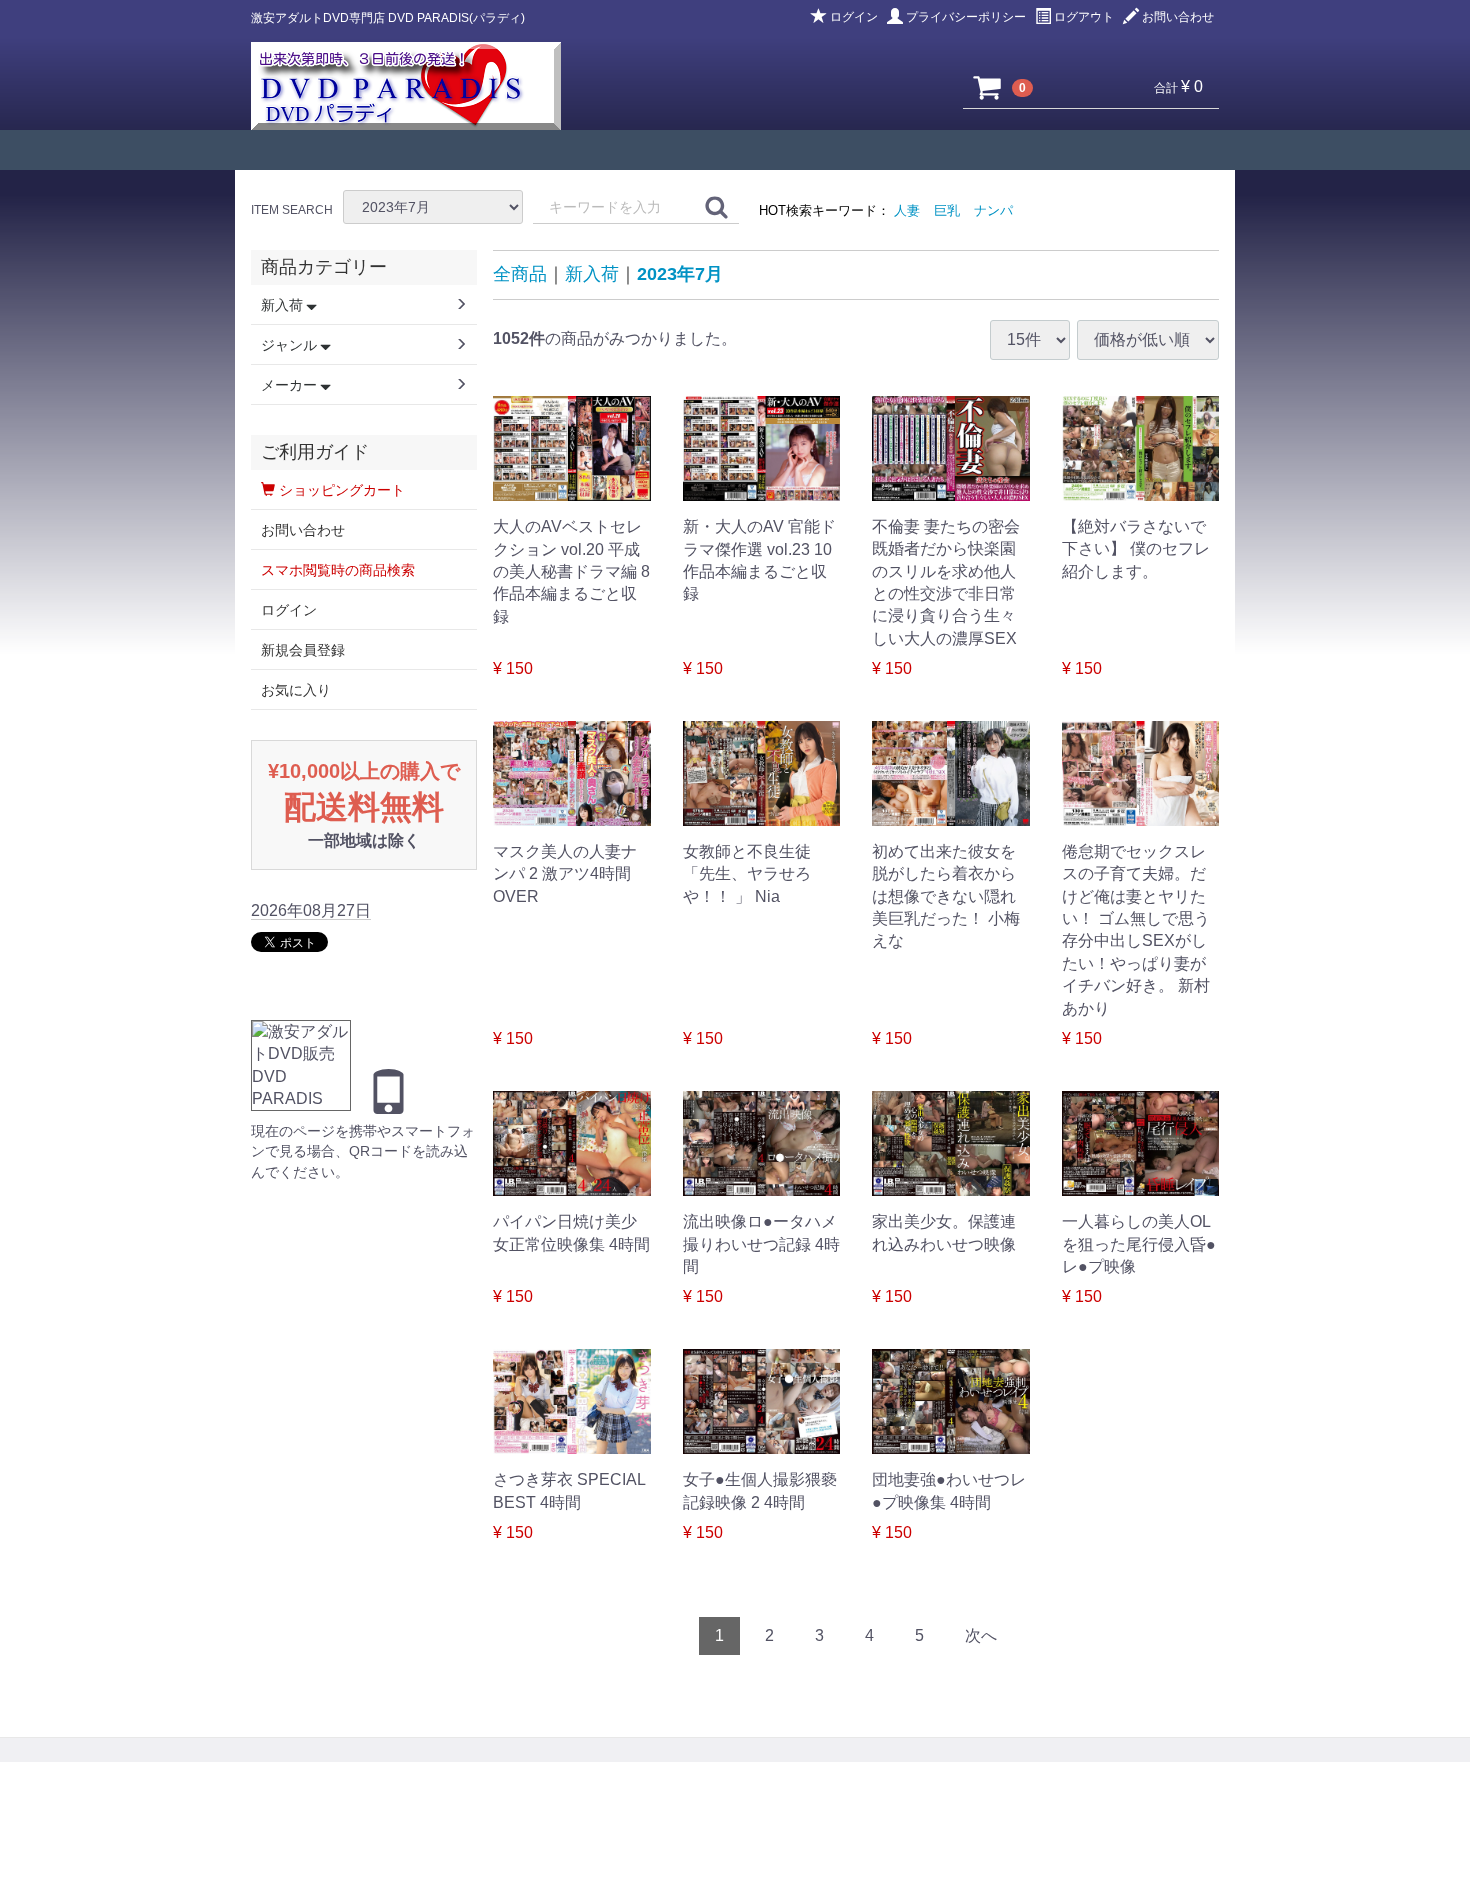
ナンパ (993, 210)
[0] (988, 87)
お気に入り (296, 690)
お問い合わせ (1178, 17)
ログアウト (1084, 17)
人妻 (907, 210)
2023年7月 (680, 274)
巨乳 (947, 210)
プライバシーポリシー (966, 17)
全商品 (520, 274)
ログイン (854, 17)
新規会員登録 (303, 650)
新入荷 (592, 274)
